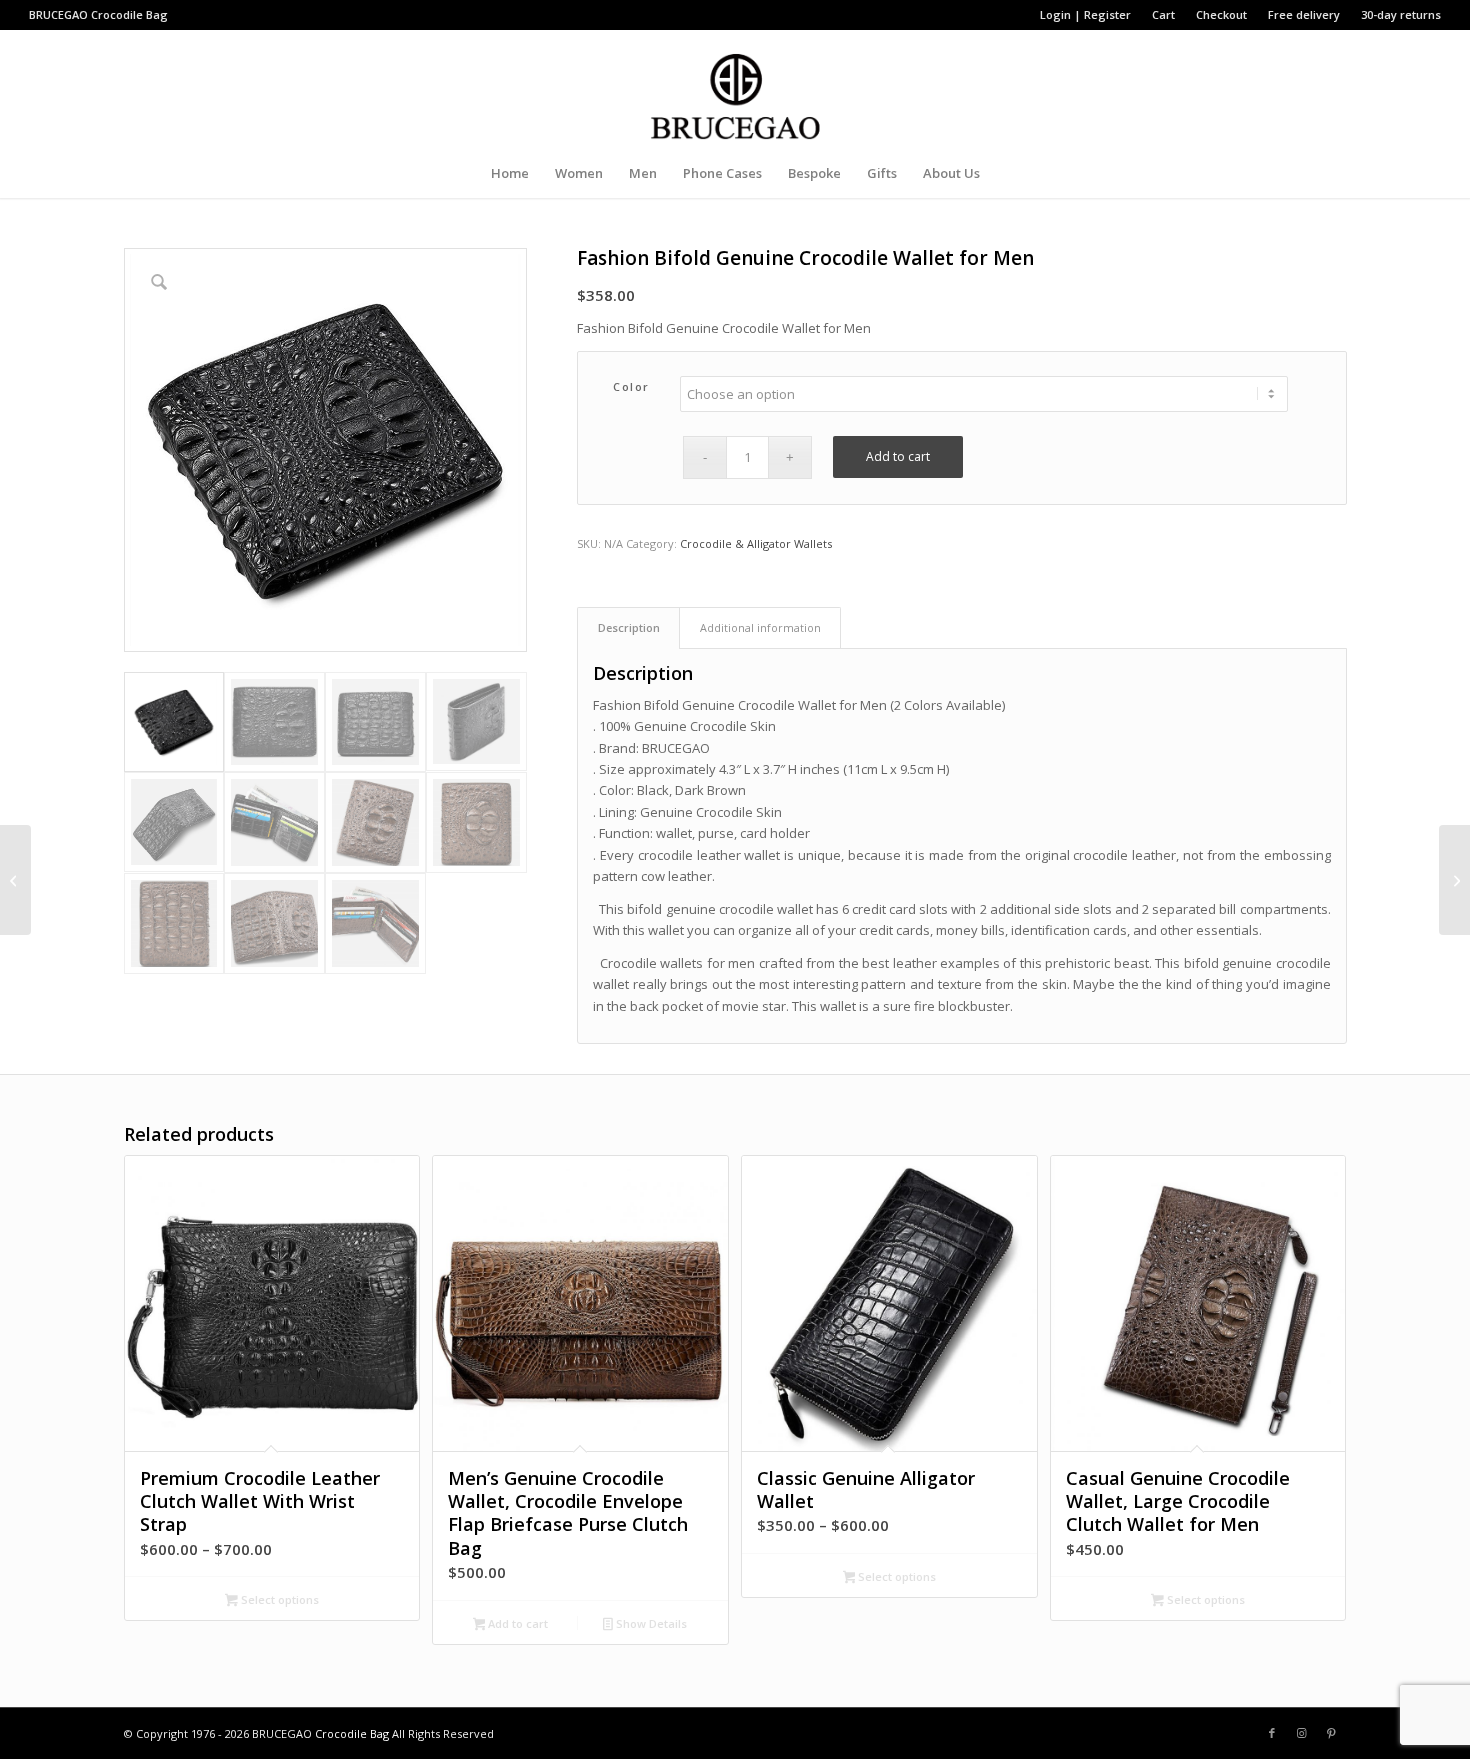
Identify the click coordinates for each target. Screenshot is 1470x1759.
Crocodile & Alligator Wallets (756, 543)
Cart (1163, 14)
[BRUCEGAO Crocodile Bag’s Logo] (735, 89)
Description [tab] (629, 627)
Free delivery (1304, 14)
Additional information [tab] (760, 627)
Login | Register (1085, 14)
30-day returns (1401, 14)
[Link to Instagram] (1302, 1733)
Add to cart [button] (516, 1623)
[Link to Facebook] (1272, 1733)
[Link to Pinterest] (1332, 1733)
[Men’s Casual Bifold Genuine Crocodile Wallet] (1454, 880)
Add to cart (898, 456)
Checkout (1221, 14)
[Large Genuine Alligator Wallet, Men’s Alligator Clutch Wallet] (15, 880)
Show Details (650, 1623)
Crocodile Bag (129, 14)
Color (631, 386)
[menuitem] (1086, 15)
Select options (278, 1599)
